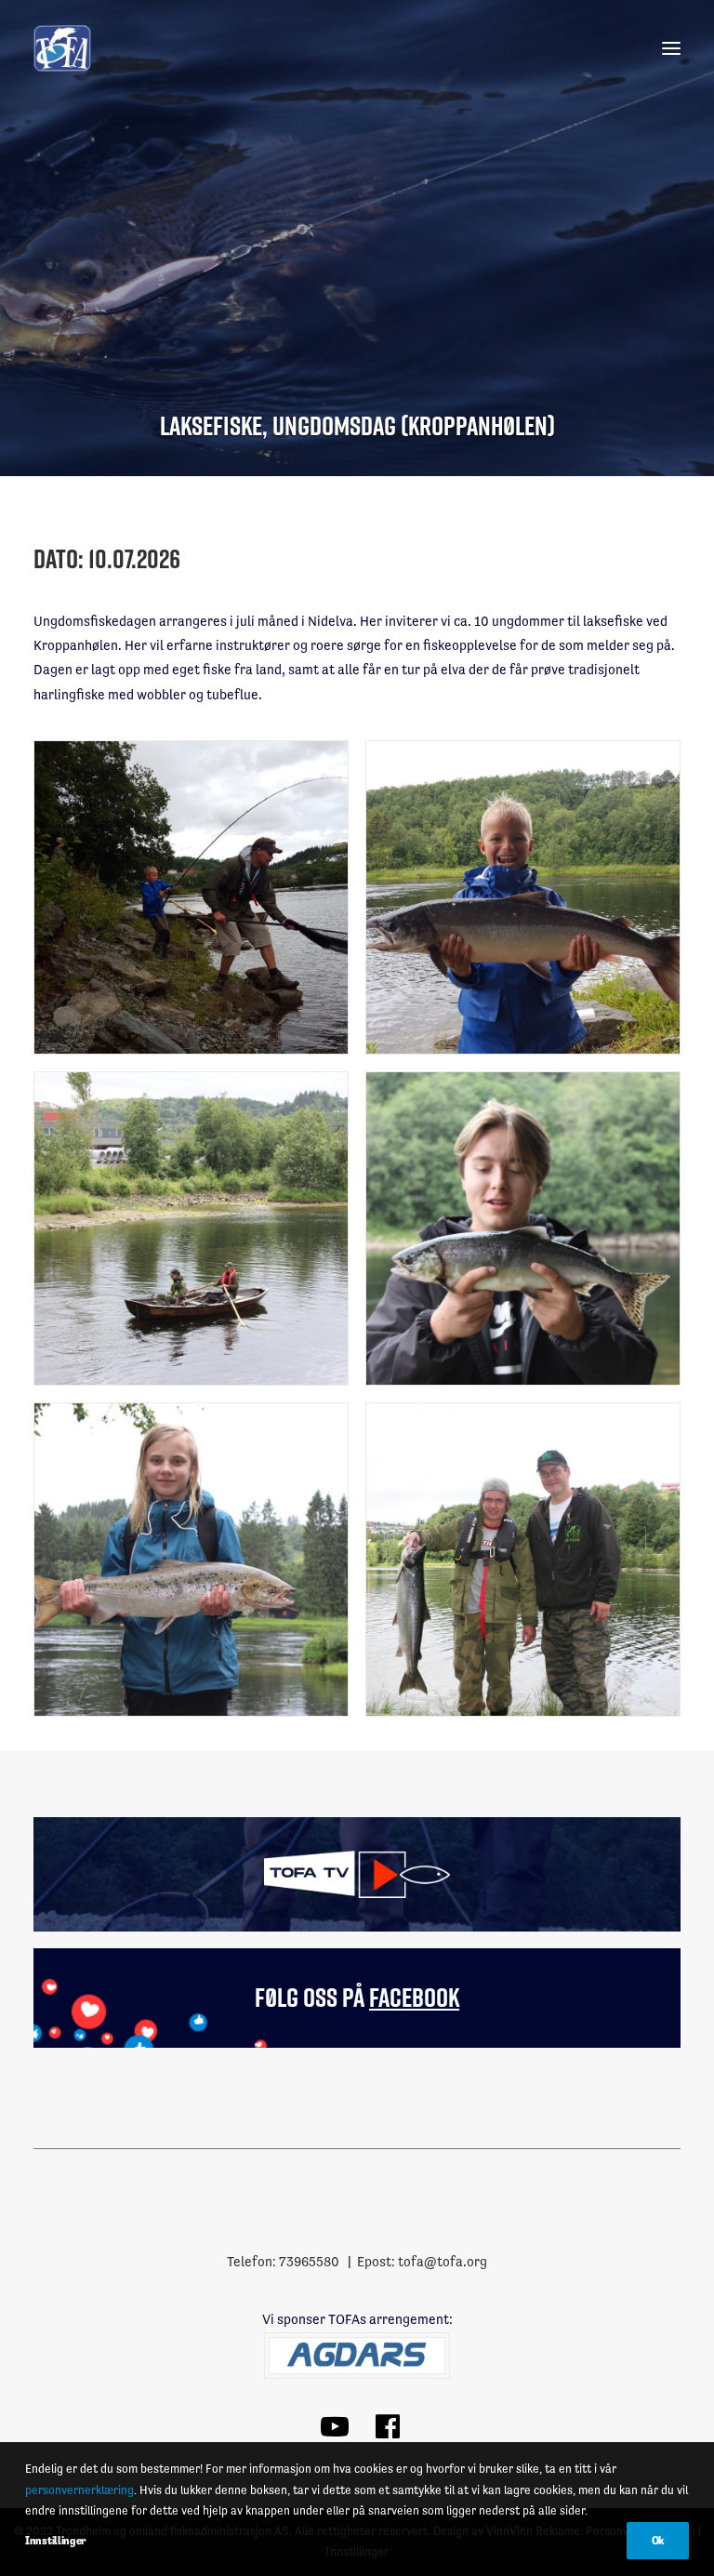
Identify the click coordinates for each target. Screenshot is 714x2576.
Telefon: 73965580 (283, 2261)
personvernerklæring (79, 2490)
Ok (658, 2541)
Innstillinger (55, 2541)
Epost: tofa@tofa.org (422, 2261)
